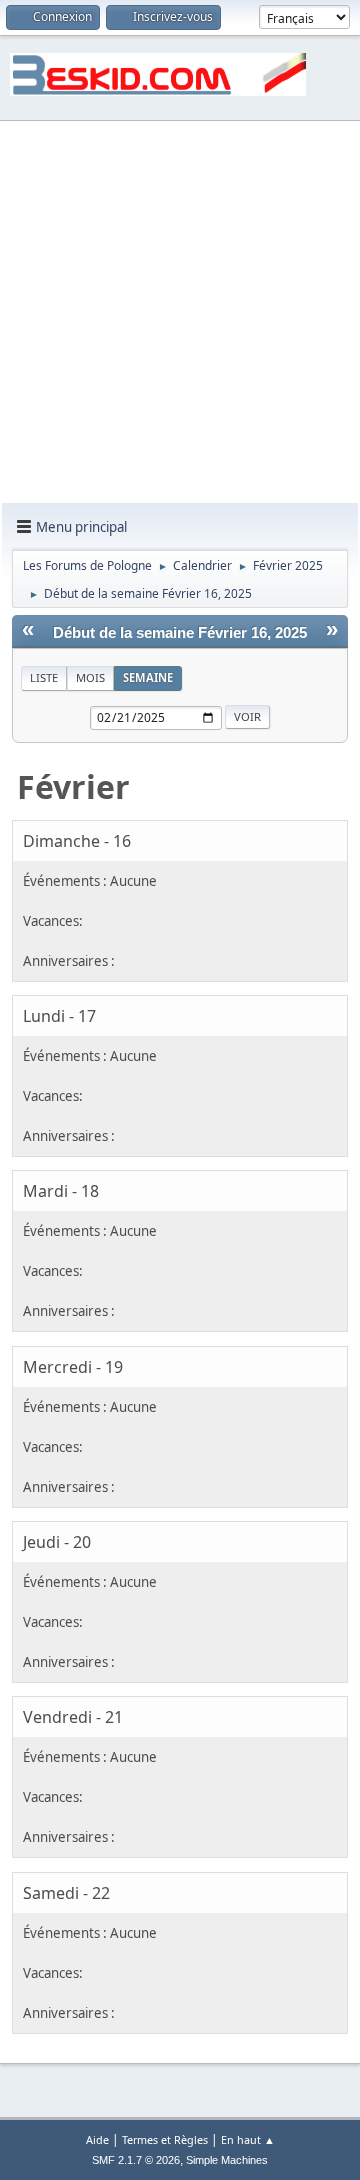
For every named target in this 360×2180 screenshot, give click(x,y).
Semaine (148, 677)
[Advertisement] (180, 313)
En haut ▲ (248, 2139)
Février (73, 786)
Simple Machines (227, 2160)
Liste (44, 677)
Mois (90, 677)
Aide (97, 2139)
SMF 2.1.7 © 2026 (136, 2160)
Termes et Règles (165, 2139)
